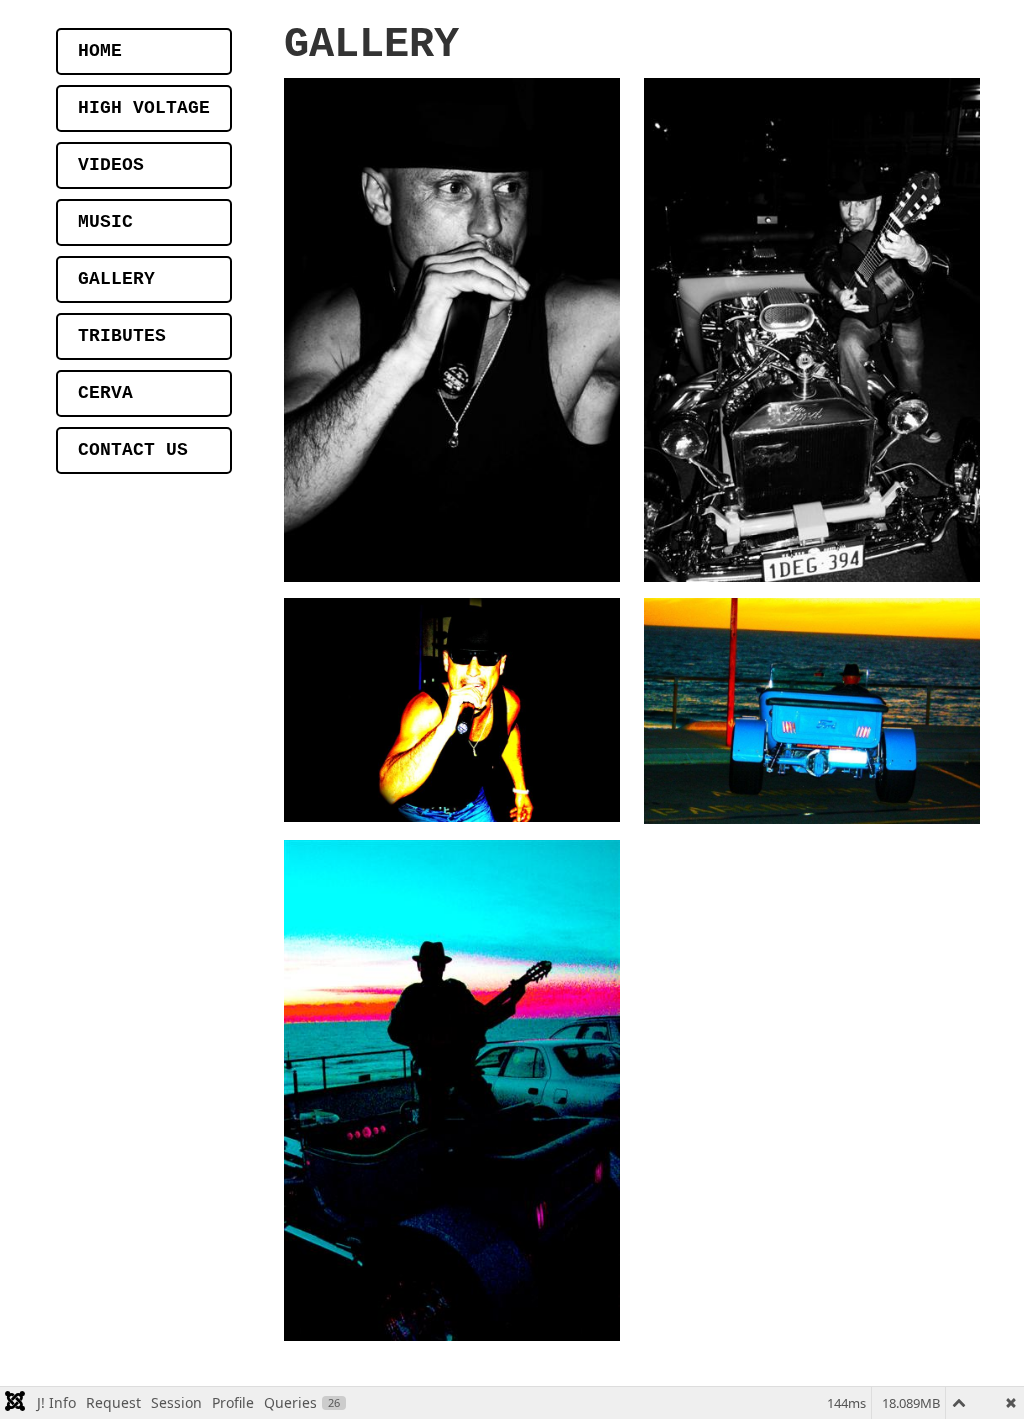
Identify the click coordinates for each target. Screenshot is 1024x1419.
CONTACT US (133, 450)
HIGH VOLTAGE (144, 108)
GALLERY (116, 279)
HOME (100, 51)
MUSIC (105, 222)
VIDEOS (111, 165)
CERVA (105, 393)
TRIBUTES (122, 336)
